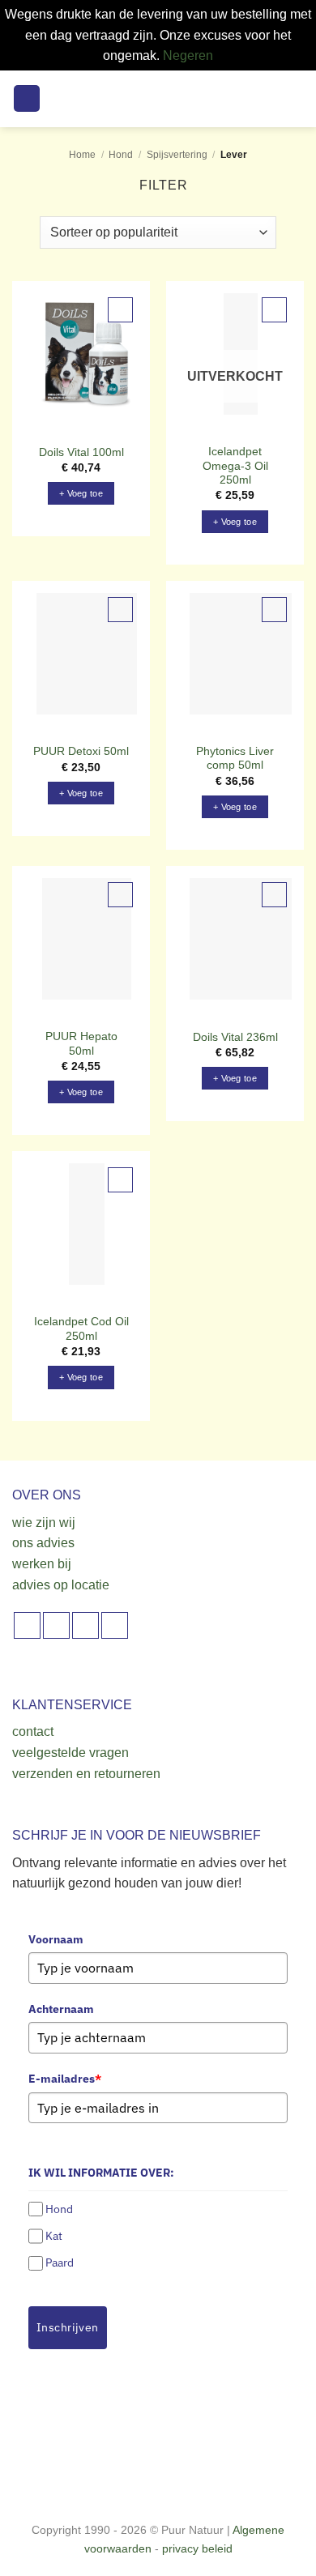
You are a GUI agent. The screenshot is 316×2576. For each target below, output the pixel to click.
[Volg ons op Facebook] (27, 1625)
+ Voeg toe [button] (81, 493)
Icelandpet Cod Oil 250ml (81, 1329)
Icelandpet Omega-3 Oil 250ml (235, 466)
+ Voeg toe (235, 522)
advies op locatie (61, 1585)
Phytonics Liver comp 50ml (235, 759)
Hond (121, 155)
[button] (27, 98)
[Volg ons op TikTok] (85, 1625)
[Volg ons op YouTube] (115, 1625)
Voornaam (56, 1939)
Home (82, 155)
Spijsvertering (177, 155)
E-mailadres (65, 2079)
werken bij (42, 1564)
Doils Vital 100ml (81, 452)
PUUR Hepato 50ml (81, 1044)
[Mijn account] (268, 99)
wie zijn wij (44, 1523)
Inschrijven (68, 2327)
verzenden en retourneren (86, 1774)
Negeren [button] (188, 55)
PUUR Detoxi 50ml (81, 751)
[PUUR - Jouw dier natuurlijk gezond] (158, 99)
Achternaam (61, 2009)
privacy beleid (197, 2548)
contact (33, 1732)
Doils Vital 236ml (235, 1037)
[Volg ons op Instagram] (56, 1625)
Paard (60, 2263)
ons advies (43, 1543)
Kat (54, 2236)
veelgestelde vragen (70, 1753)
